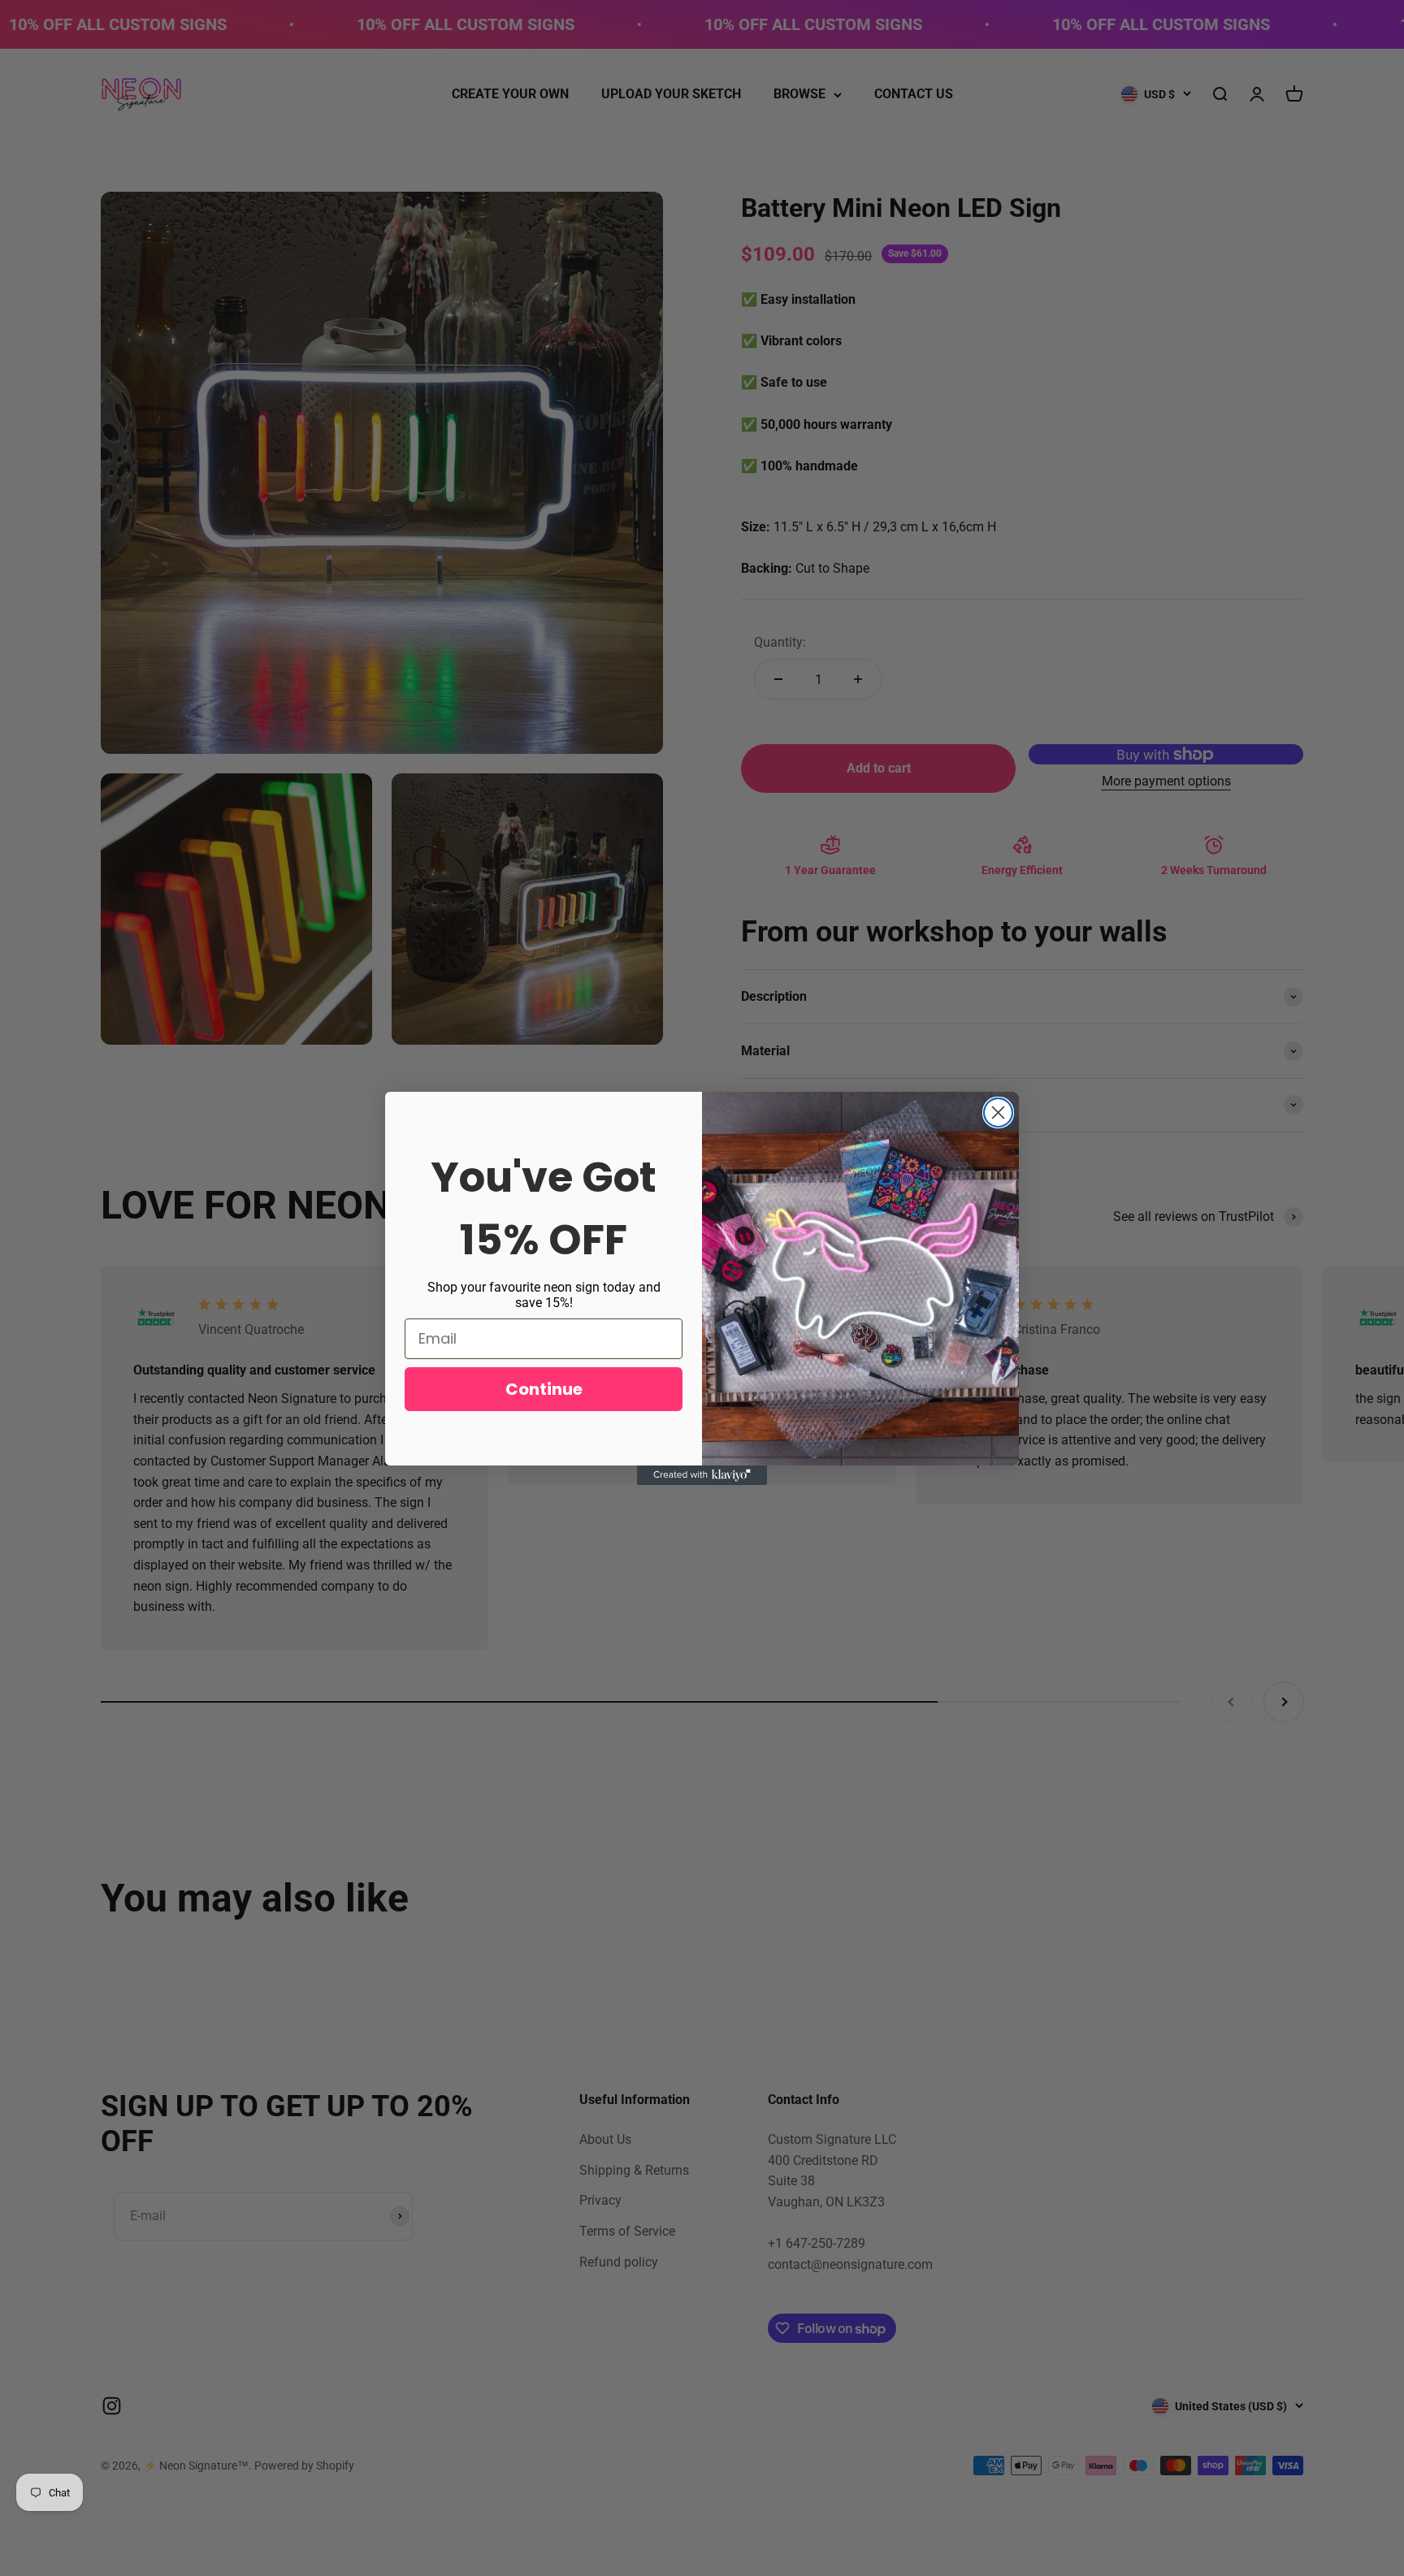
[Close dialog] (998, 1113)
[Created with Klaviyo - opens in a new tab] (702, 1475)
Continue (544, 1389)
